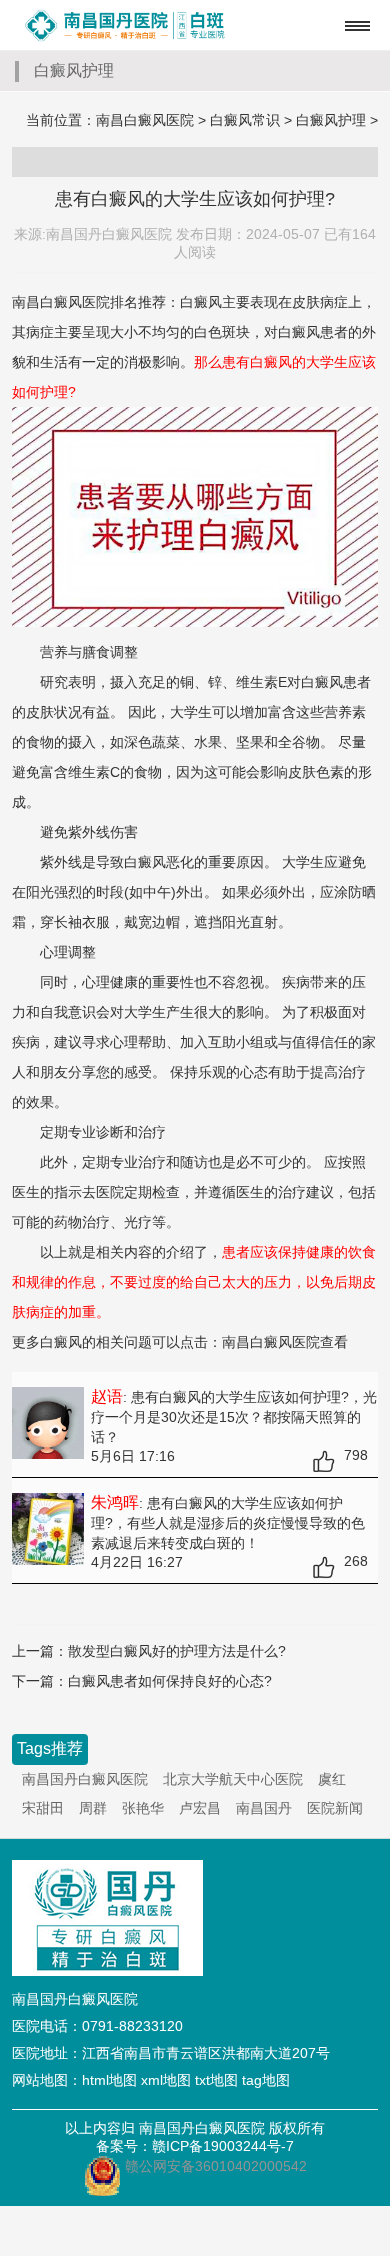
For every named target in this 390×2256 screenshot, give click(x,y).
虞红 (332, 1779)
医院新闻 (335, 1808)
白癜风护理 (331, 120)
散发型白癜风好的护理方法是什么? (177, 1651)
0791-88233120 (132, 2026)
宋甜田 (43, 1808)
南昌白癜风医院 (145, 120)
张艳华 (143, 1808)
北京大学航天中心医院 (233, 1779)
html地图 (109, 2080)
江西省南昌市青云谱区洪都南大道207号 (206, 2053)
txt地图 (216, 2080)
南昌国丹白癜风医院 (85, 1779)
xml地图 (166, 2080)
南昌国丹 (264, 1808)
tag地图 (266, 2080)
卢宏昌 (200, 1808)
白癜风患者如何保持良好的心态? (170, 1681)
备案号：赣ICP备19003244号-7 (195, 2146)
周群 (93, 1808)
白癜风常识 (245, 120)
